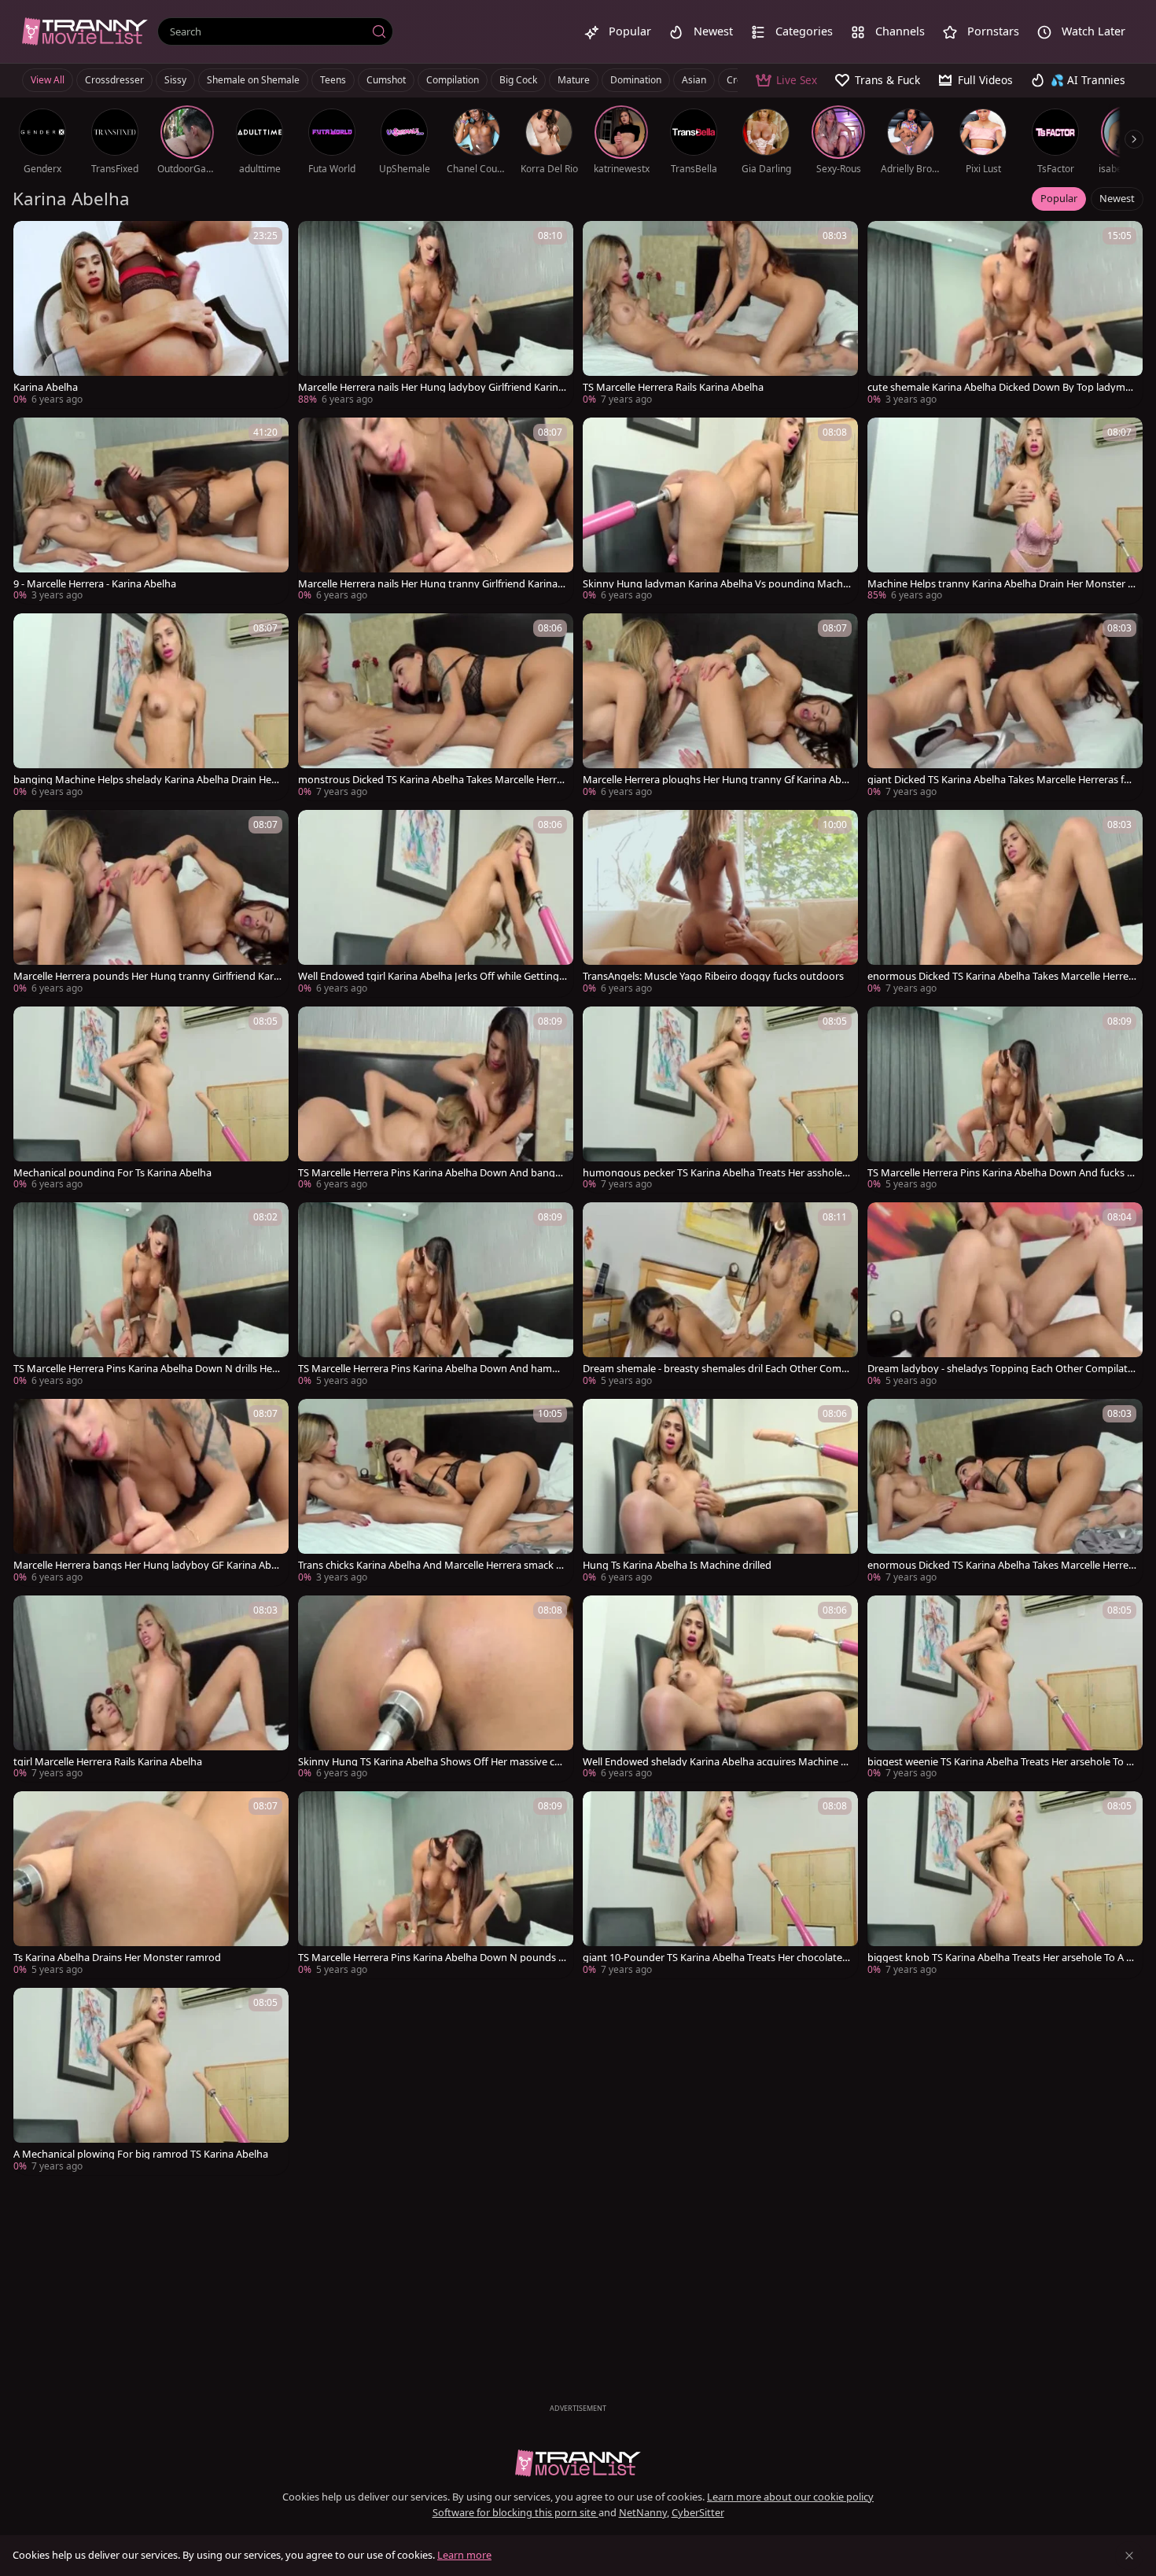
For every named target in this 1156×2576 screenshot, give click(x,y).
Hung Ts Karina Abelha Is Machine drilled (677, 1565)
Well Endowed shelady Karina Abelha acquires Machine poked (715, 1762)
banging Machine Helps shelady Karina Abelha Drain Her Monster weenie (144, 780)
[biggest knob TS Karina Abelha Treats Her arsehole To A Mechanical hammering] (1005, 1885)
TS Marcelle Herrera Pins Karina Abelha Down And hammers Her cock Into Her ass (433, 1369)
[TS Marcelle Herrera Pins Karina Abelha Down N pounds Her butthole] (436, 1885)
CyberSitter (698, 2512)
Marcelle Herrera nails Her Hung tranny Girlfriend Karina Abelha (432, 584)
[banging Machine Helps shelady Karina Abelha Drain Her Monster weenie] (151, 707)
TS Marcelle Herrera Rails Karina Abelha (673, 387)
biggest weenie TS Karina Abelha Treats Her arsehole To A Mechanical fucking (1000, 1762)
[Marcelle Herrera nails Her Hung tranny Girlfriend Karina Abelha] (436, 511)
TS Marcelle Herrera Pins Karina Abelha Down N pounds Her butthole (432, 1958)
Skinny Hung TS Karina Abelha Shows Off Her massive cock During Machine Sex (432, 1762)
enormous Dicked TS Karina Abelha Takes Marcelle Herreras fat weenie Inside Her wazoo (1000, 976)
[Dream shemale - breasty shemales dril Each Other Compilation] (720, 1296)
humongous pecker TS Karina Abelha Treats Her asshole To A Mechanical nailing (716, 1173)
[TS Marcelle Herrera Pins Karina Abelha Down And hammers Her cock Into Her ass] (436, 1296)
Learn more (464, 2555)
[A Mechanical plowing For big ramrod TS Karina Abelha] (151, 2081)
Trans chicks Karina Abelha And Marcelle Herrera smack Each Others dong (433, 1565)
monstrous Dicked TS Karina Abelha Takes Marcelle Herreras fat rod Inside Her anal (432, 780)
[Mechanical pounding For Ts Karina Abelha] (151, 1100)
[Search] (379, 31)
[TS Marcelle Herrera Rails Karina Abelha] (720, 315)
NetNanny (643, 2512)
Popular (1059, 198)
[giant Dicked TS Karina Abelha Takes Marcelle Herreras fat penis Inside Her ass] (1005, 707)
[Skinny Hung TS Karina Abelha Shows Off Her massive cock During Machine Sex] (436, 1689)
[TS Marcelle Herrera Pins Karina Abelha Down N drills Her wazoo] (151, 1296)
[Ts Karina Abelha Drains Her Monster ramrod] (151, 1885)
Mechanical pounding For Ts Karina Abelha (112, 1173)
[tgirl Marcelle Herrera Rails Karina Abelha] (151, 1689)
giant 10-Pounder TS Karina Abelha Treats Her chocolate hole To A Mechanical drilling (717, 1958)
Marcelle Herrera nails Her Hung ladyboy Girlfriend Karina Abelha (431, 387)
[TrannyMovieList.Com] (85, 31)
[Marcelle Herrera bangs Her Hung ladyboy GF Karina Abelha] (151, 1492)
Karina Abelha (46, 387)
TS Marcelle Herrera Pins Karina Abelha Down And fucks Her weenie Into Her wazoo (1001, 1173)
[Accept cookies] (1129, 2556)
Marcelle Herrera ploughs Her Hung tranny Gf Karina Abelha (716, 780)
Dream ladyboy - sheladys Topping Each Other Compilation (1002, 1369)
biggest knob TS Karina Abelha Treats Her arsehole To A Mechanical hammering (1001, 1958)
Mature (574, 80)
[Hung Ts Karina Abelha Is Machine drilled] (720, 1492)
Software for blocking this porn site (515, 2512)
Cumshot (386, 80)
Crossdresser (114, 80)
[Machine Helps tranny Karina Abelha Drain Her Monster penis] (1005, 511)
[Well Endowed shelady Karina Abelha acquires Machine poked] (720, 1689)
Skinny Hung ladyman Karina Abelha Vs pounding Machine (717, 584)
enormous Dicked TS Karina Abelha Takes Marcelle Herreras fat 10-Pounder (1000, 1565)
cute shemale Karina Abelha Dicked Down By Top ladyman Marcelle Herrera (999, 387)
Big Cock (518, 80)
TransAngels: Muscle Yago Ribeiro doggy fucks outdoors (713, 976)
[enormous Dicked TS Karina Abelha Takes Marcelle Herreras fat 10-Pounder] (1005, 1492)
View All (48, 80)
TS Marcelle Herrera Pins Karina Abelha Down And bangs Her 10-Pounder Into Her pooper (429, 1173)
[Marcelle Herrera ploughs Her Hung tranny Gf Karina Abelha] (720, 707)
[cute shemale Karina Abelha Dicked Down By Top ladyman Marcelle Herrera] (1005, 315)
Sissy (175, 80)
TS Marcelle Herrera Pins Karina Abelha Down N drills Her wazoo (145, 1369)
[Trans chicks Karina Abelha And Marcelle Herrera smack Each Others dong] (436, 1492)
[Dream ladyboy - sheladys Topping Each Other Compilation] (1005, 1296)
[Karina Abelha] (151, 315)
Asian (694, 80)
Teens (333, 80)
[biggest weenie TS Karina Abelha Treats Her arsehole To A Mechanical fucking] (1005, 1689)
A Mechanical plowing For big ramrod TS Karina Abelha (141, 2154)
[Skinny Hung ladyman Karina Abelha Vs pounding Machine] (720, 511)
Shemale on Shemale (253, 80)
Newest (1117, 198)
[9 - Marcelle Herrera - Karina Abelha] (151, 511)
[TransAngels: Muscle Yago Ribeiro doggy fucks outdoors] (720, 903)
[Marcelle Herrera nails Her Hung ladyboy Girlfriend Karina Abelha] (436, 315)
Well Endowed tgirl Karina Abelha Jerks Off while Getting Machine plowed (429, 976)
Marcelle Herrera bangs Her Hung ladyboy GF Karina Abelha (146, 1565)
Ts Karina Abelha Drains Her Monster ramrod (117, 1958)
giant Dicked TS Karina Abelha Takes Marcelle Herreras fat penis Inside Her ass (1000, 780)
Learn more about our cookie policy (790, 2497)
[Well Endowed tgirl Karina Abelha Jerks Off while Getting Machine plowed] (436, 903)
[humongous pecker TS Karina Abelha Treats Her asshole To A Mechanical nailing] (720, 1100)
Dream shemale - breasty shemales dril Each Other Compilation (716, 1369)
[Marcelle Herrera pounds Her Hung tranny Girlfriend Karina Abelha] (151, 903)
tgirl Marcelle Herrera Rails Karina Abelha (108, 1762)
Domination (636, 80)
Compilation (453, 80)
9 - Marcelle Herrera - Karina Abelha (95, 584)
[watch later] (32, 240)
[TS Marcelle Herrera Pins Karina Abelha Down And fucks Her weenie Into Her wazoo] (1005, 1100)
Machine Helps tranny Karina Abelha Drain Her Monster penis (1001, 584)
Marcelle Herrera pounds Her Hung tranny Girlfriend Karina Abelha (148, 976)
